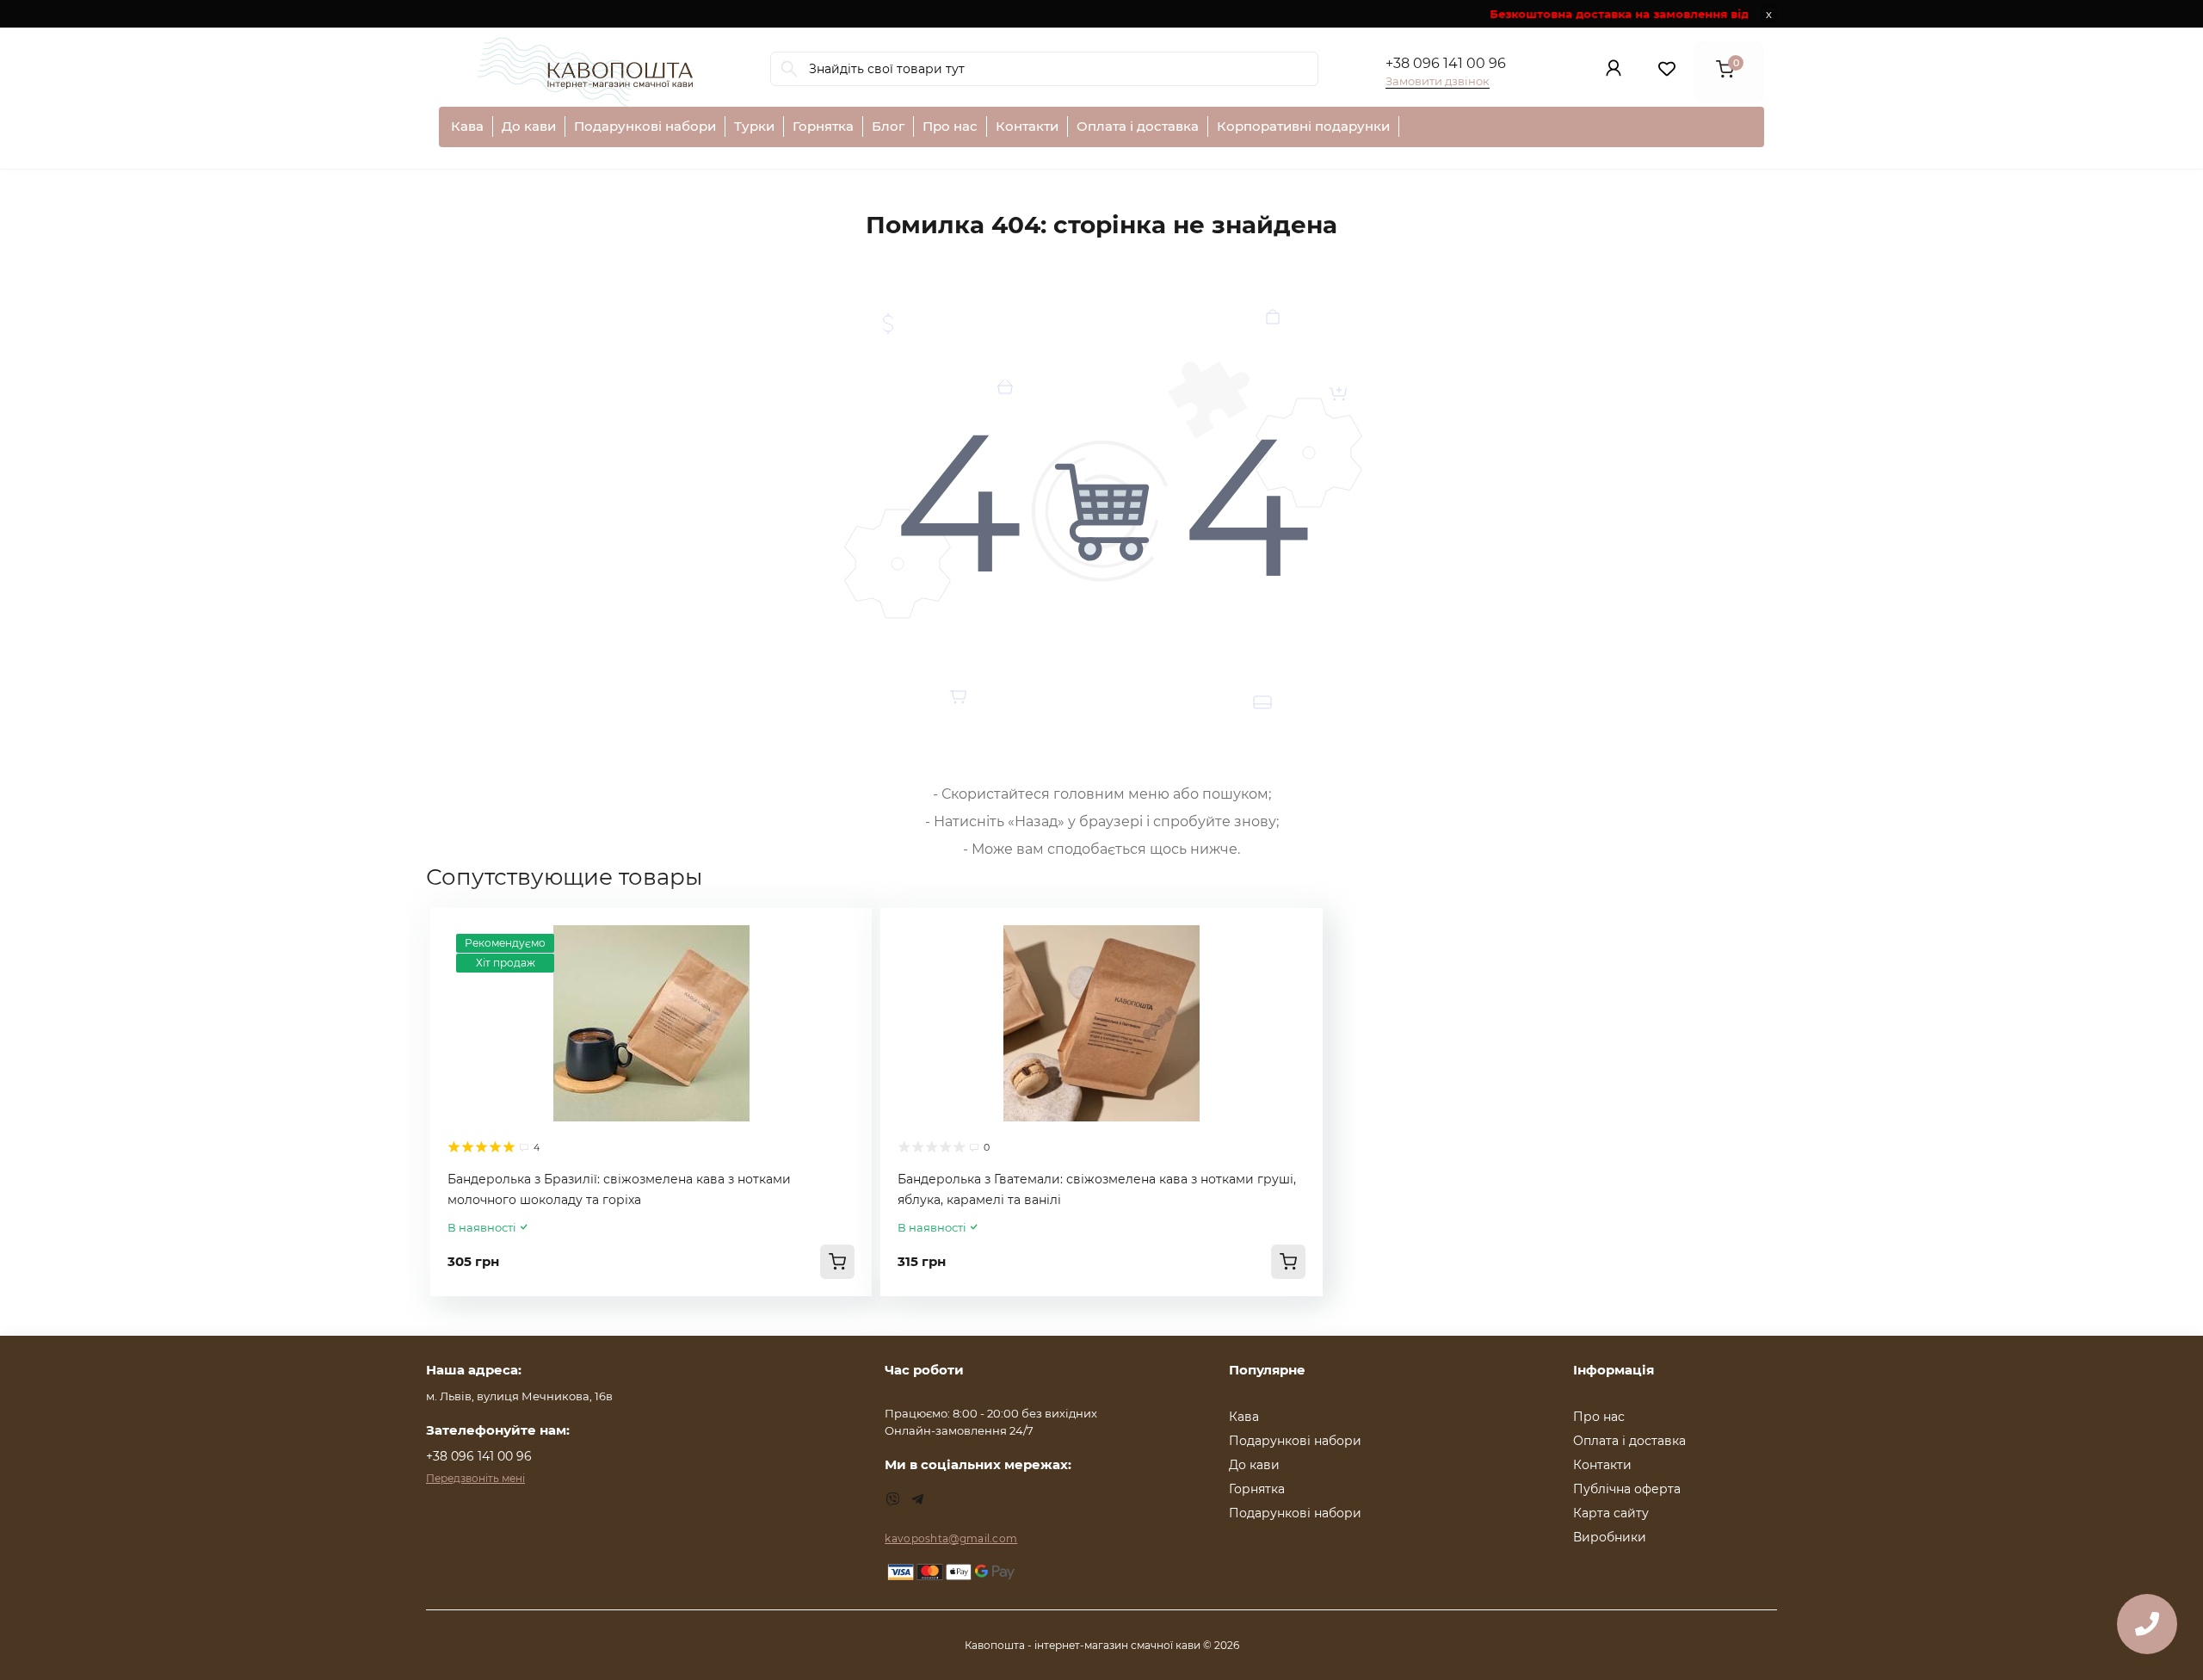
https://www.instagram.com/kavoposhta (893, 1499)
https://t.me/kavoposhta (917, 1499)
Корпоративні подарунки (1303, 126)
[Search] (789, 69)
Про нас (950, 126)
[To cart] (837, 1262)
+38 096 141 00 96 (1446, 63)
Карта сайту (1611, 1513)
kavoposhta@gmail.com (951, 1538)
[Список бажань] (1667, 72)
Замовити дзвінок (1438, 81)
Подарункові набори (645, 126)
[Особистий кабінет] (1614, 72)
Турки (754, 126)
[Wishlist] (846, 934)
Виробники (1610, 1537)
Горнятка (823, 126)
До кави (529, 126)
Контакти (1027, 126)
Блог (888, 126)
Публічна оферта (1627, 1489)
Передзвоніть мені (475, 1478)
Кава (467, 126)
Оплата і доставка (1138, 126)
